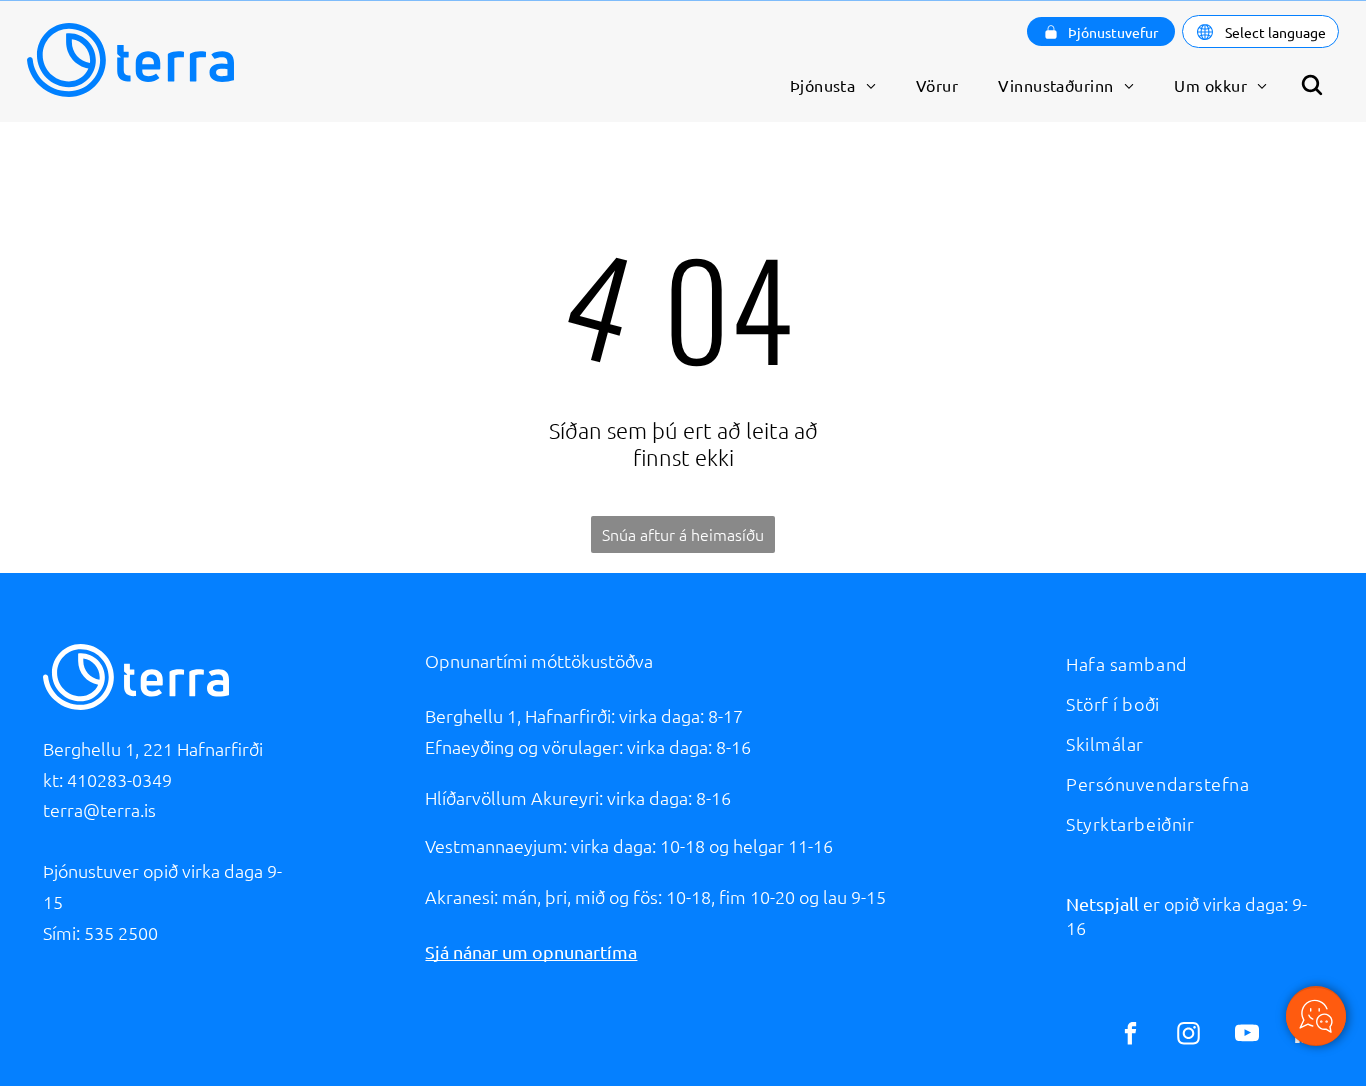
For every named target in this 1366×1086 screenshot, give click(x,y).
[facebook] (1130, 1036)
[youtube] (1246, 1036)
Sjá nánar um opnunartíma (531, 951)
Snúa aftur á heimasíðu (683, 534)
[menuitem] (833, 85)
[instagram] (1188, 1036)
